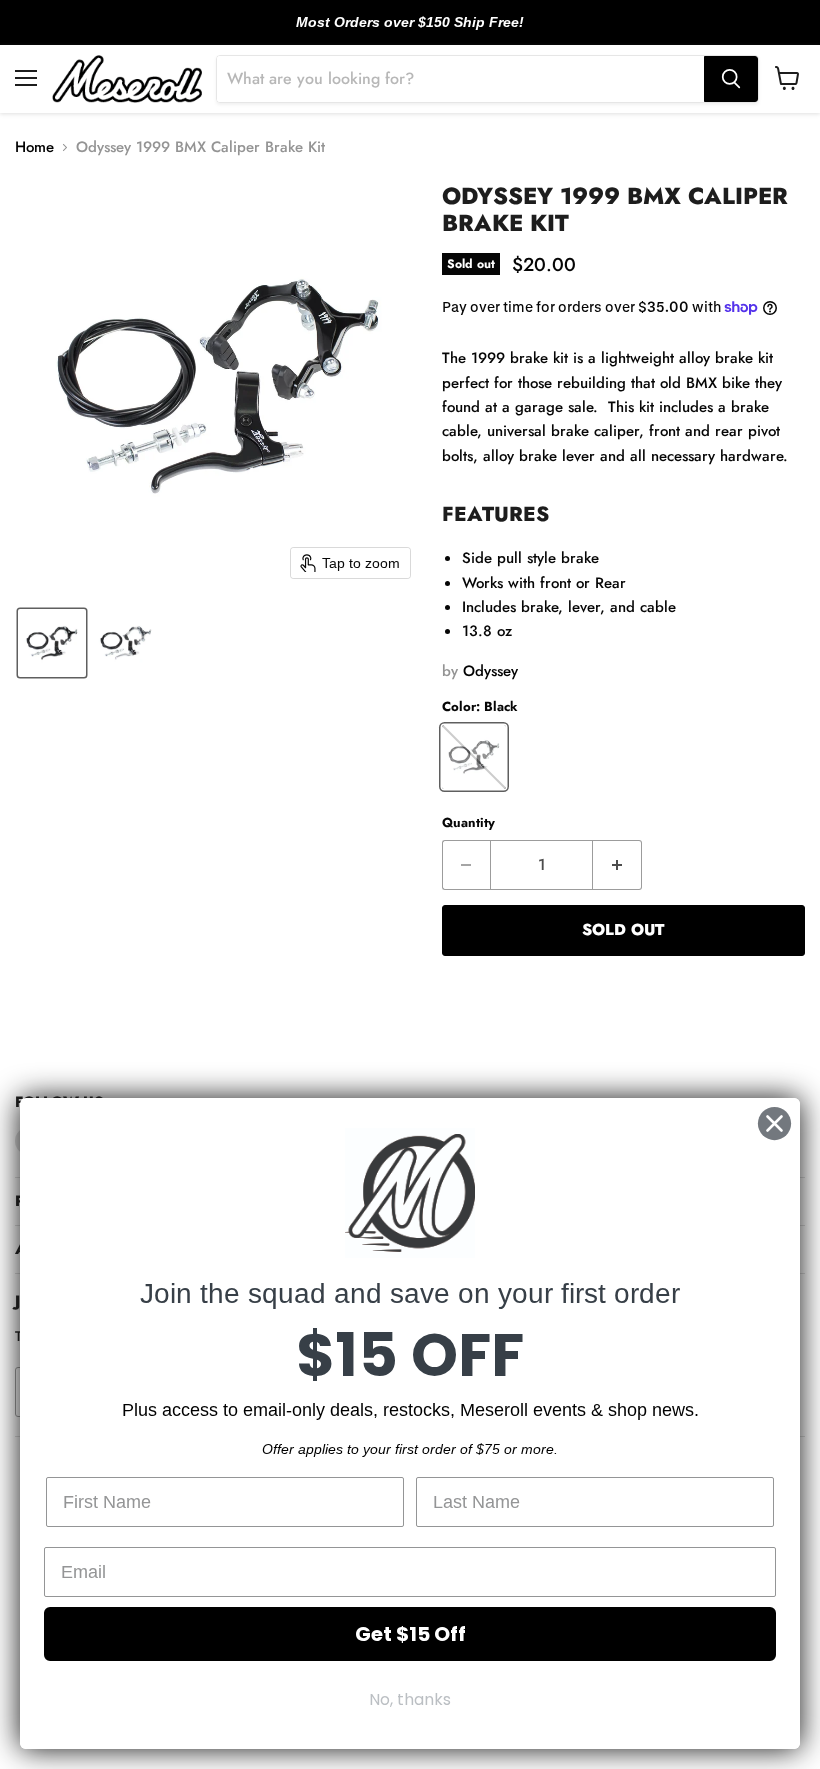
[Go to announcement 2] (410, 33)
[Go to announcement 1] (394, 33)
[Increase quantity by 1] (617, 865)
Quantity (468, 822)
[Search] (731, 79)
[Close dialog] (774, 1123)
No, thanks (410, 1699)
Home (34, 147)
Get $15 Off (410, 1634)
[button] (52, 643)
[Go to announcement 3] (426, 33)
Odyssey (490, 671)
